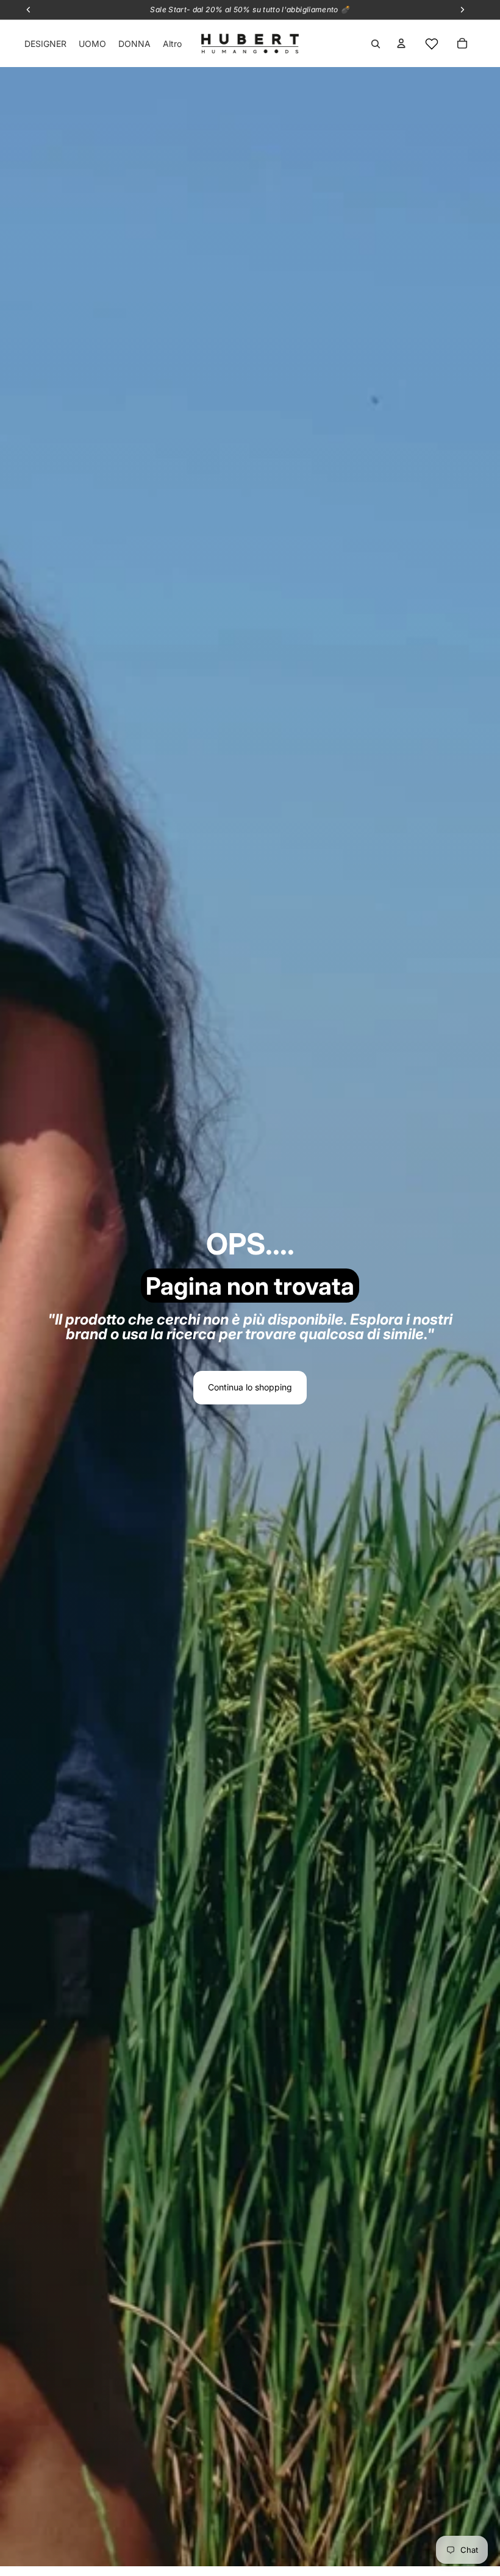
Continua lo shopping (250, 1387)
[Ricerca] (376, 44)
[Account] (401, 43)
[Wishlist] (432, 44)
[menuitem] (172, 44)
